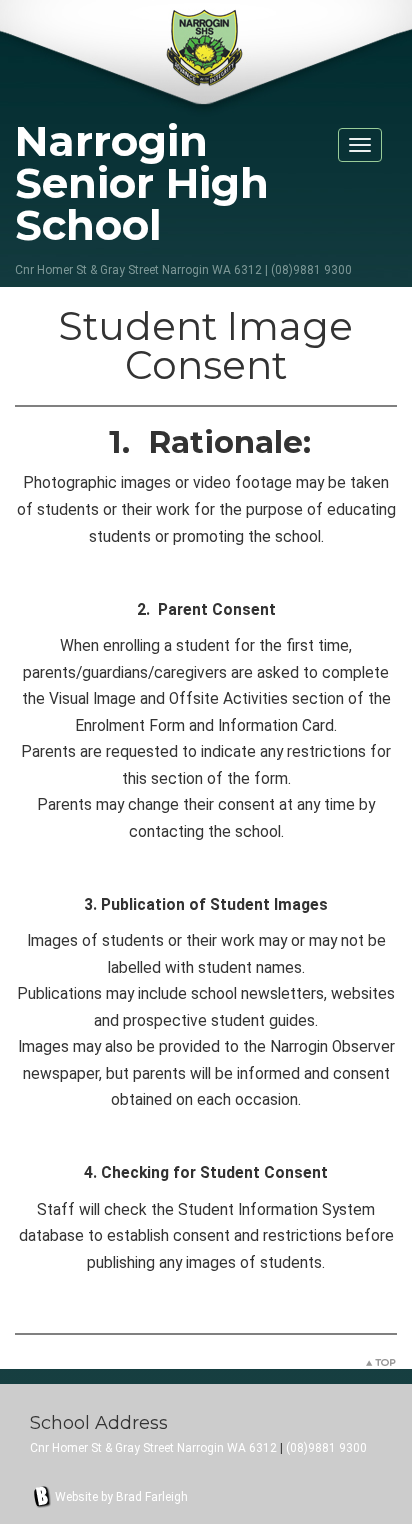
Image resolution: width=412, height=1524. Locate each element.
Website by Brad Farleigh (121, 1497)
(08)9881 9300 (326, 1448)
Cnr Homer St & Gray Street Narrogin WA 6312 (153, 1448)
